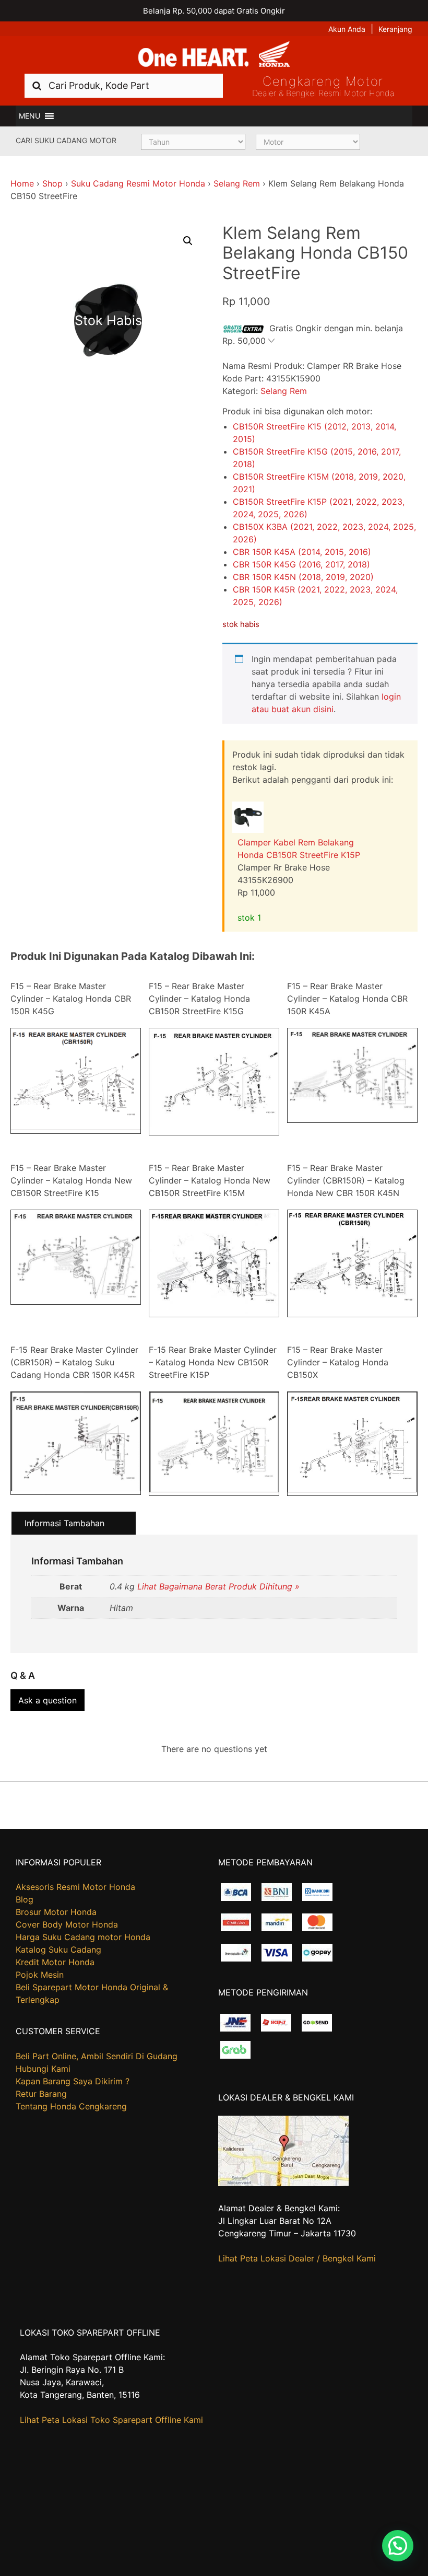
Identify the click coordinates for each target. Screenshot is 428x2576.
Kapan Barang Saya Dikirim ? (73, 2081)
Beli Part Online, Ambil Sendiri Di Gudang (97, 2056)
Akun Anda (347, 29)
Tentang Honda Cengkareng (71, 2106)
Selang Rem (237, 183)
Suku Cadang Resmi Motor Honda (138, 183)
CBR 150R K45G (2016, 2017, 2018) (301, 564)
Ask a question (47, 1700)
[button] (29, 116)
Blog (25, 1899)
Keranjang (395, 29)
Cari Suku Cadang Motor (66, 140)
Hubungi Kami (43, 2069)
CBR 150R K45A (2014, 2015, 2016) (302, 552)
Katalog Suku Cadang (58, 1950)
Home (22, 183)
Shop (52, 183)
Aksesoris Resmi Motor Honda (75, 1887)
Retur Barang (41, 2094)
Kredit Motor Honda (55, 1962)
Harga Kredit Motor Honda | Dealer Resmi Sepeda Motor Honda (214, 55)
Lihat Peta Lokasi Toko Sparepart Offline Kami (111, 2420)
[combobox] (124, 85)
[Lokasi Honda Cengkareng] (283, 2183)
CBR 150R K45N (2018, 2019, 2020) (303, 577)
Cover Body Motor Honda (67, 1924)
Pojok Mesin (40, 1975)
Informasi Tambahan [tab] (64, 1523)
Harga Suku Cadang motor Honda (83, 1937)
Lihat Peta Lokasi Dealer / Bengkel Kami (297, 2258)
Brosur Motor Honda (56, 1912)
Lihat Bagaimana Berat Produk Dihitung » (218, 1586)
